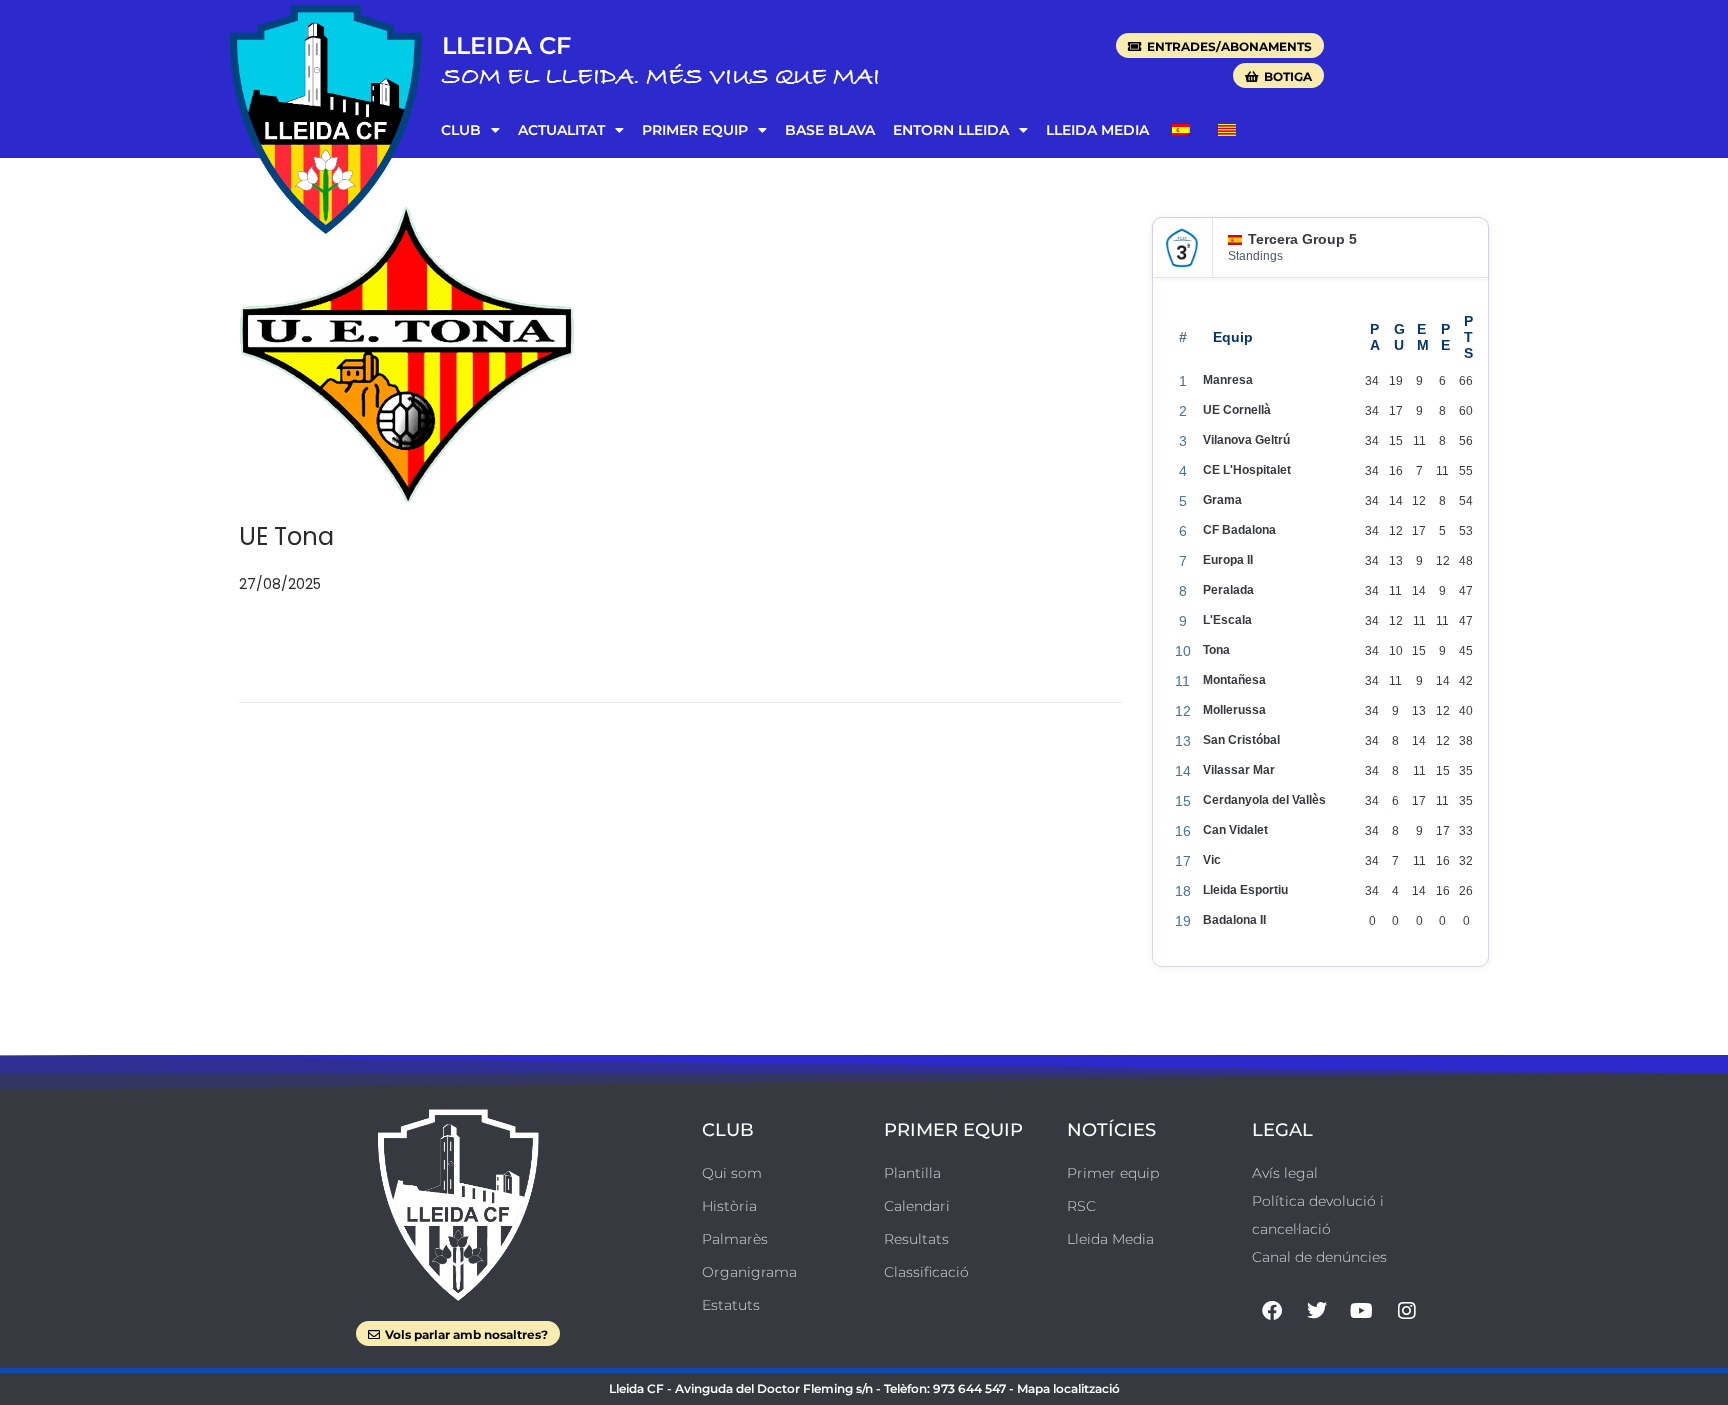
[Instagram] (1407, 1311)
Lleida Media (1097, 130)
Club (461, 130)
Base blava (830, 130)
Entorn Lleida (951, 130)
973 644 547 (969, 1388)
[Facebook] (1272, 1311)
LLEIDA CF (506, 45)
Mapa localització (1068, 1388)
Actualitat (561, 130)
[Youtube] (1362, 1311)
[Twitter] (1317, 1311)
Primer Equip (695, 130)
